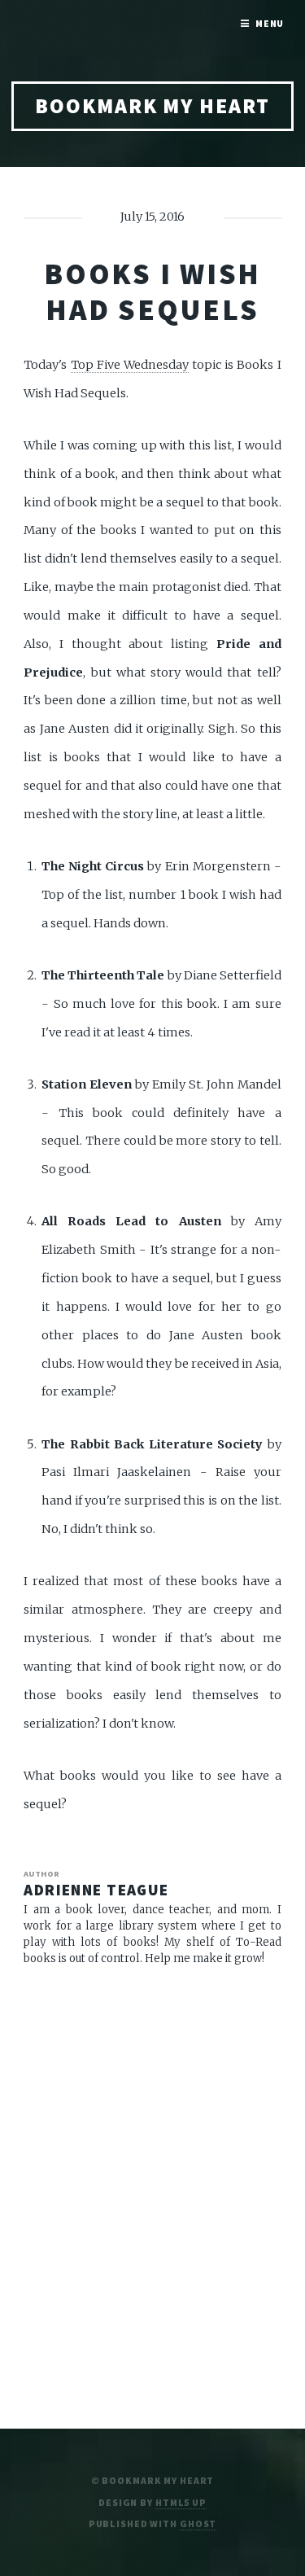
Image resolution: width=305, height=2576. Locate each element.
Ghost (198, 2523)
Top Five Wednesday (130, 365)
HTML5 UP (181, 2502)
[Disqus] (152, 2190)
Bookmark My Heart (152, 106)
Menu (270, 23)
